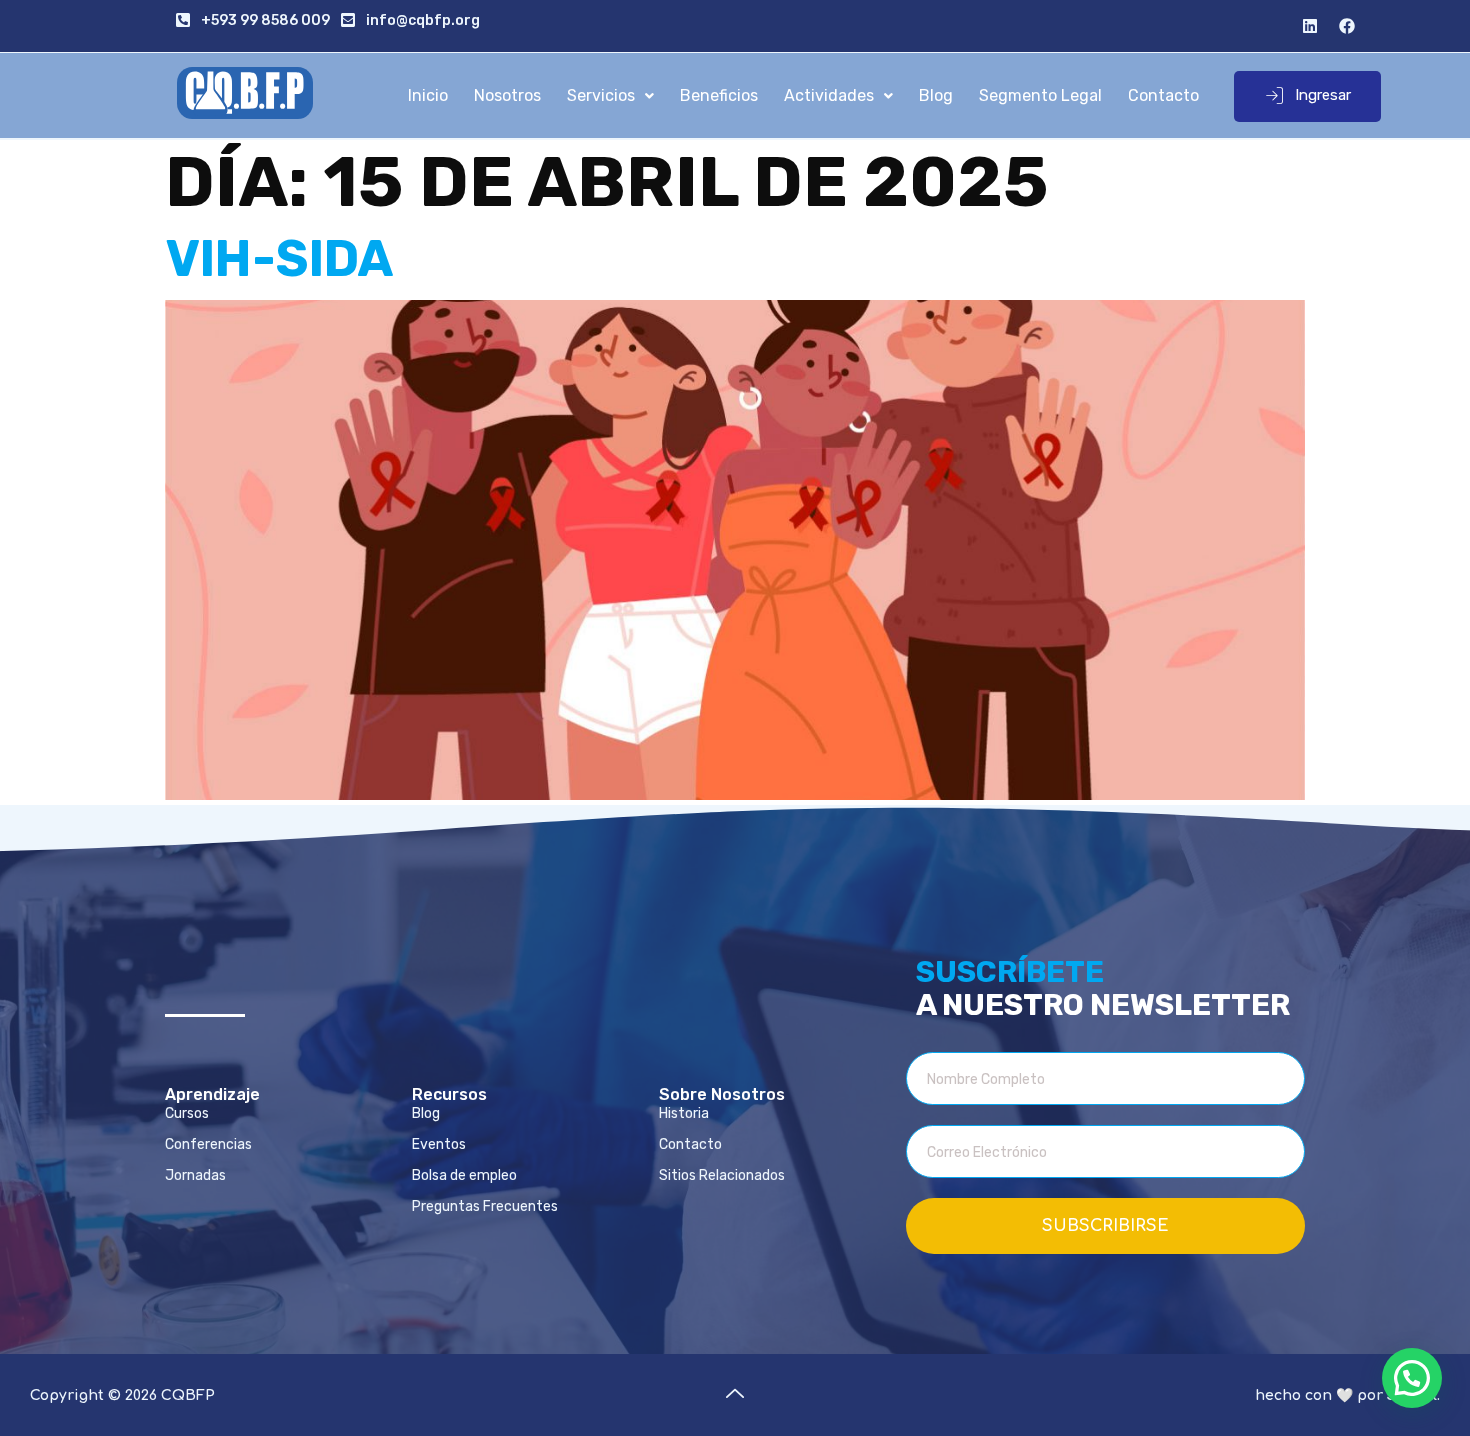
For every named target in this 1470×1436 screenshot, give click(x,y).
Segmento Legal (1040, 95)
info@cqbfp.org (423, 20)
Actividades (829, 95)
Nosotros (507, 95)
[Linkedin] (1310, 26)
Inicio (428, 95)
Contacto (1163, 95)
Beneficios (719, 95)
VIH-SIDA (279, 259)
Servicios (601, 95)
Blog (936, 95)
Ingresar (1323, 95)
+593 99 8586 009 (265, 20)
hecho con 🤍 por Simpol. (1347, 1395)
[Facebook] (1347, 26)
